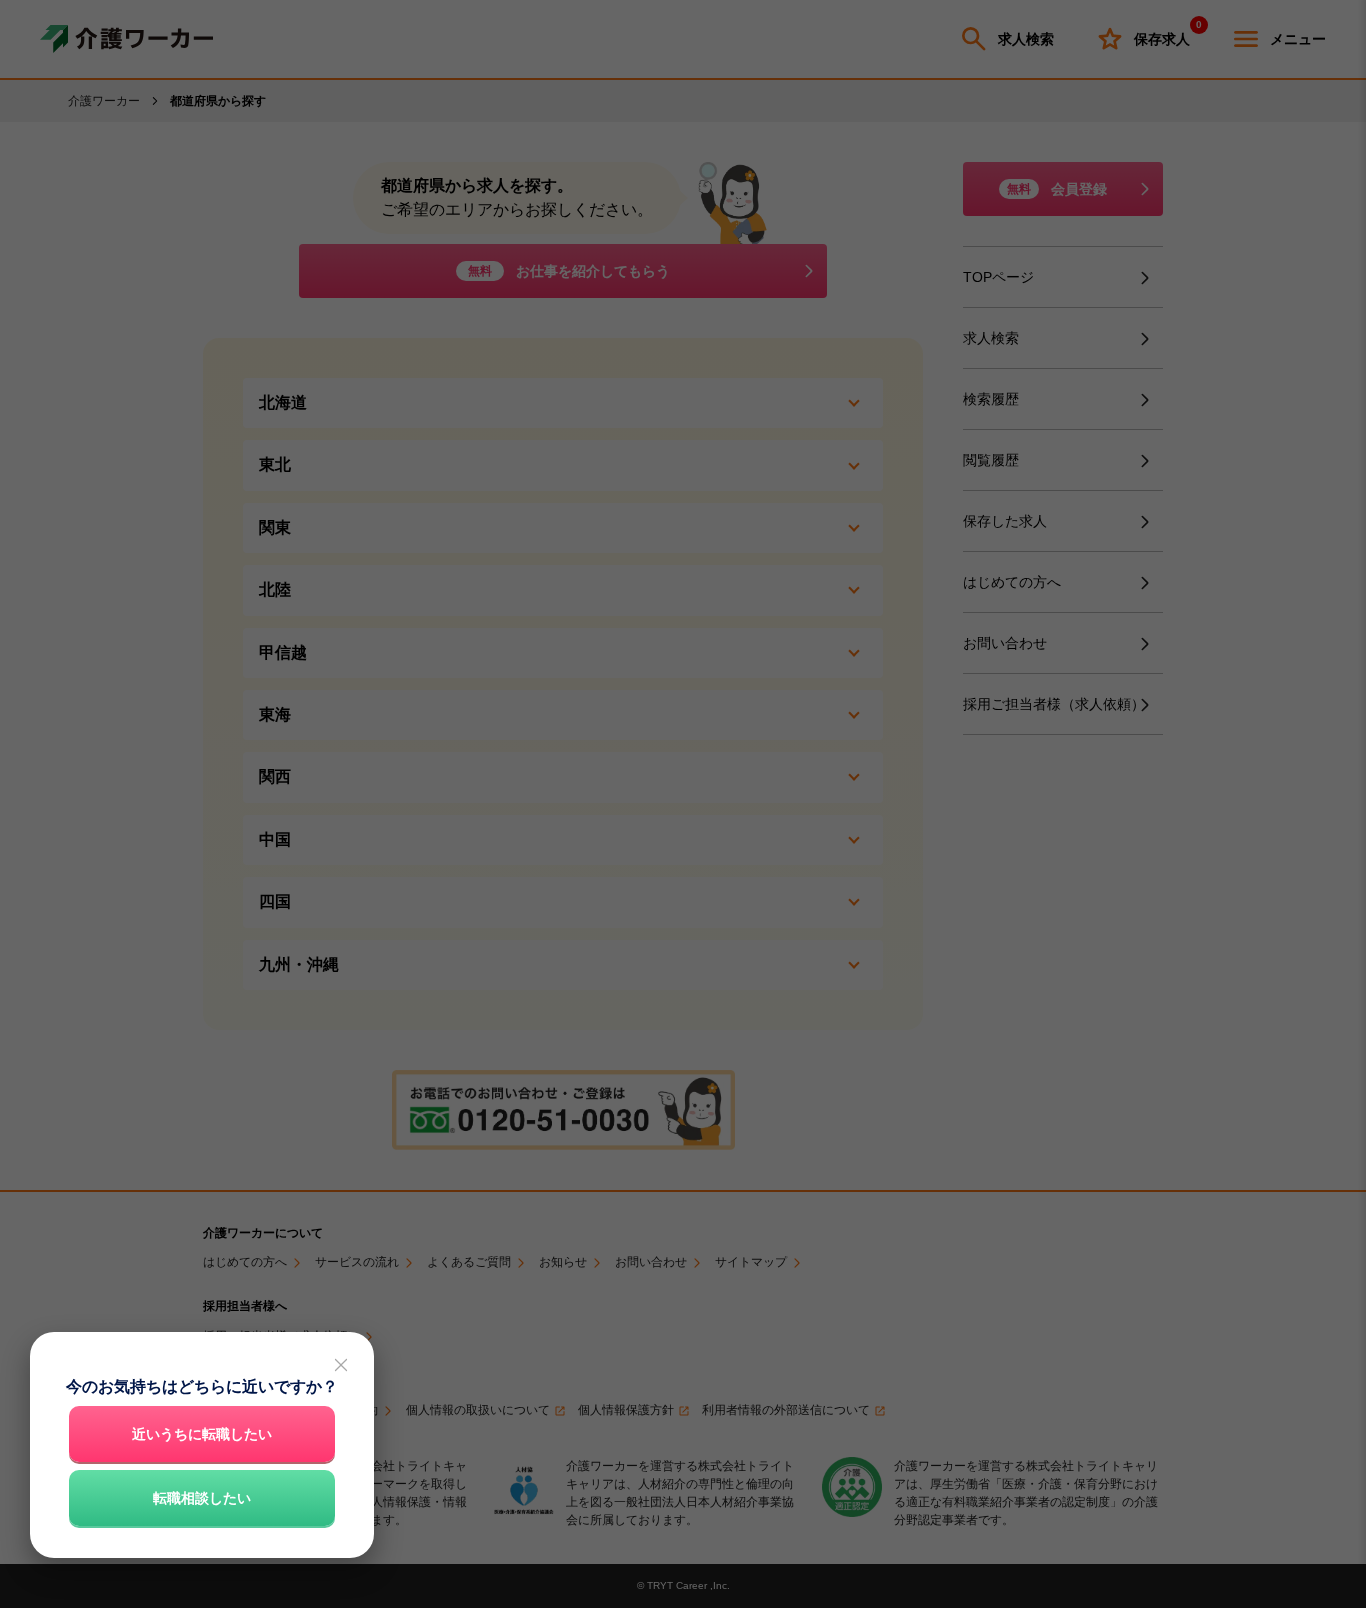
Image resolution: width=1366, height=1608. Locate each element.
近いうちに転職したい (202, 1434)
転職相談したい (202, 1498)
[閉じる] (341, 1365)
